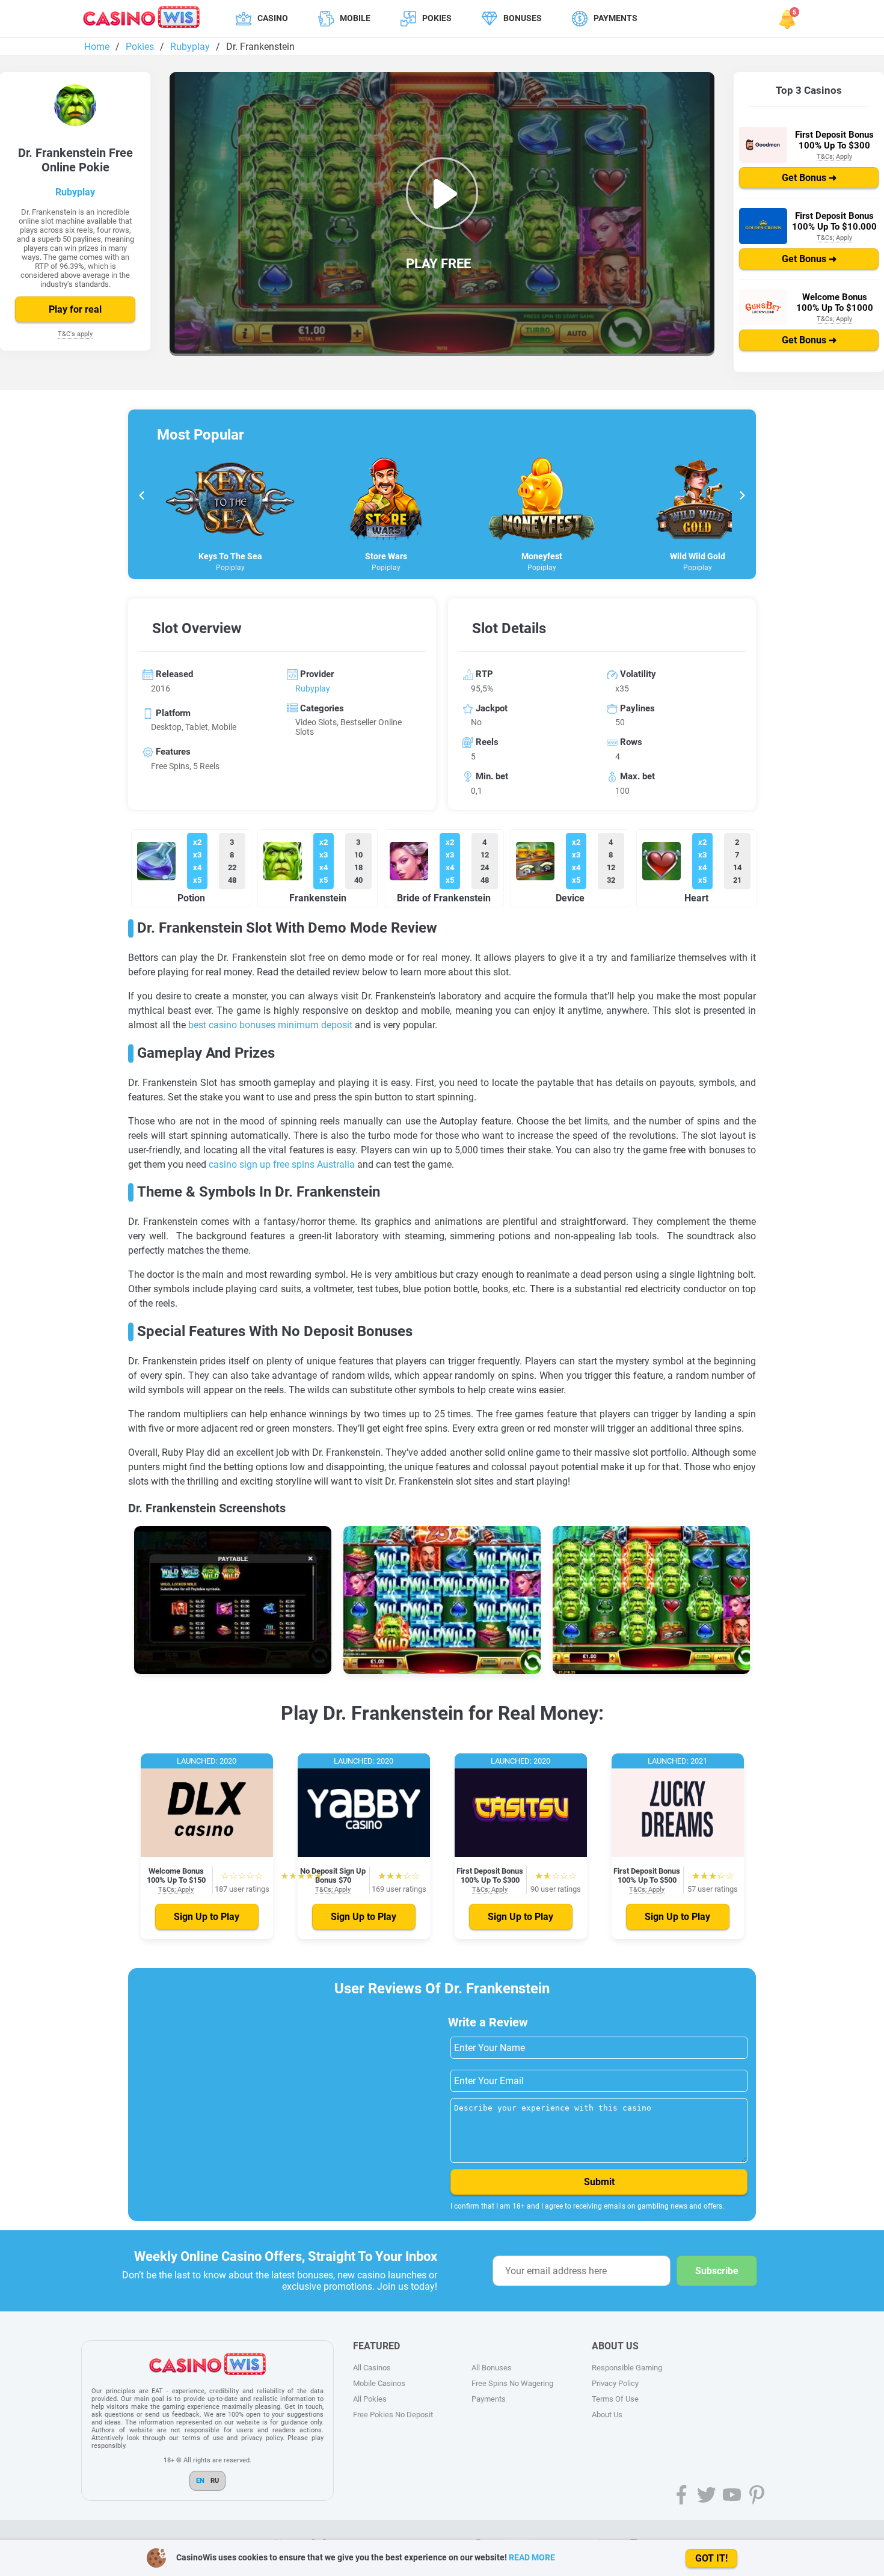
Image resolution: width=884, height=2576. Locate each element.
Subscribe (717, 2271)
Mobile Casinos (379, 2383)
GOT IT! (711, 2558)
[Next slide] (742, 497)
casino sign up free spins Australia (282, 1164)
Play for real (75, 309)
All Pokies (370, 2399)
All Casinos (372, 2368)
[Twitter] (707, 2495)
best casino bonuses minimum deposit (270, 1025)
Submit (599, 2182)
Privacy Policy (615, 2383)
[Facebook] (681, 2495)
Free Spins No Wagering (512, 2383)
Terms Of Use (615, 2399)
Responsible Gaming (627, 2368)
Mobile (355, 18)
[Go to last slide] (142, 497)
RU (215, 2481)
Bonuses (523, 18)
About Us (607, 2415)
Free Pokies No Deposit (393, 2415)
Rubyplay (75, 192)
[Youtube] (732, 2495)
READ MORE (532, 2557)
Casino (273, 18)
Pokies (437, 18)
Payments (615, 18)
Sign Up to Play (207, 1917)
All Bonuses (492, 2368)
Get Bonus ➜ (809, 178)
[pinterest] (757, 2495)
